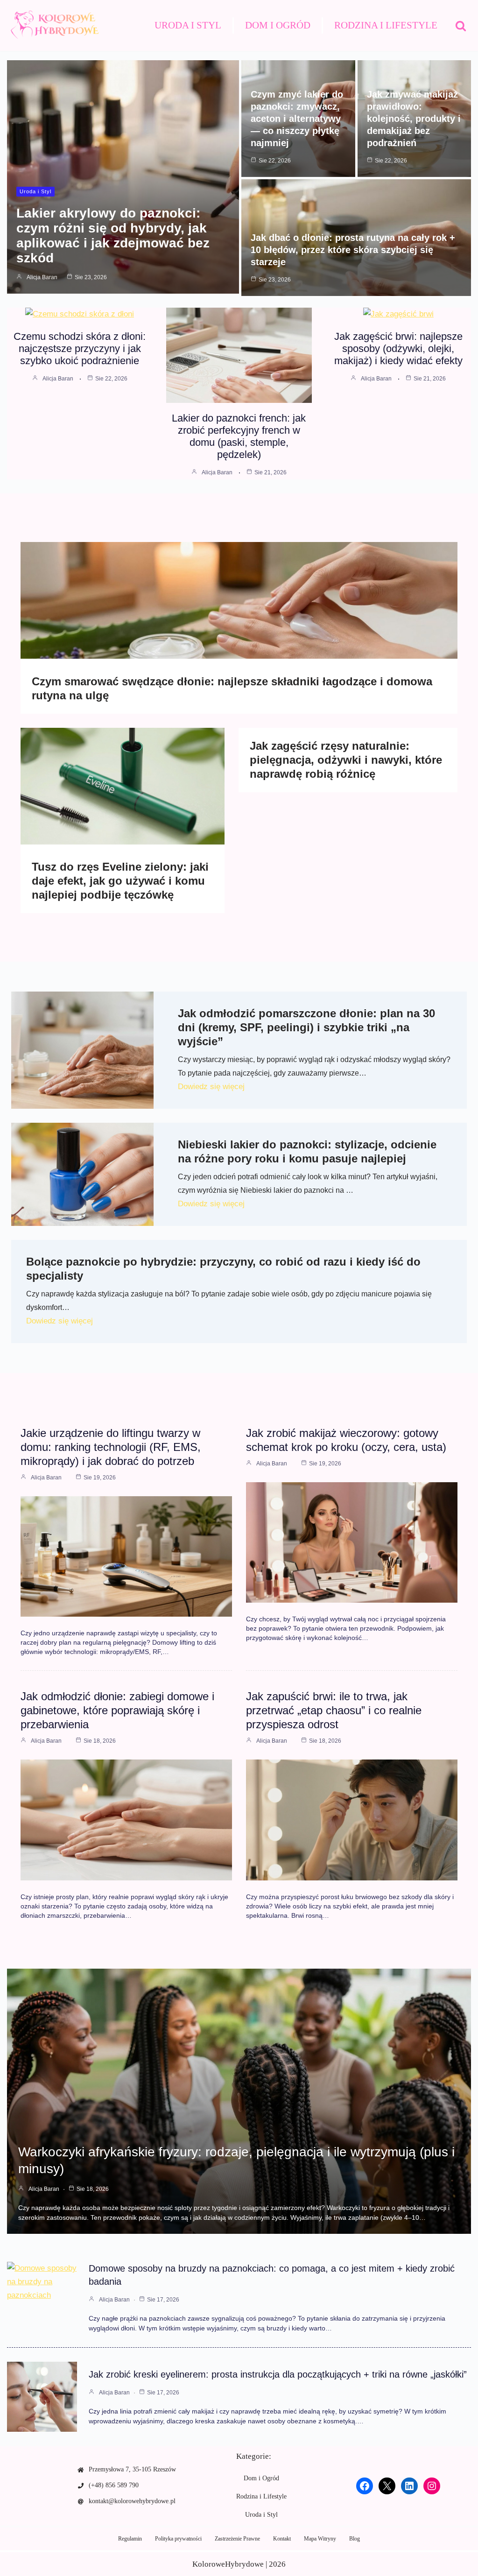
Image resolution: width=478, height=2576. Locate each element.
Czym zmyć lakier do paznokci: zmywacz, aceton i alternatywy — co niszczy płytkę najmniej (297, 119)
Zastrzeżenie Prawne (237, 2539)
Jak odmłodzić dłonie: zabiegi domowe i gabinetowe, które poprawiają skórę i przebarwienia (117, 1710)
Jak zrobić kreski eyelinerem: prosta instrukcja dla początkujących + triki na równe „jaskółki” (278, 2374)
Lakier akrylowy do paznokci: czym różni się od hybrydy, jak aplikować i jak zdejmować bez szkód (113, 236)
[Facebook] (365, 2486)
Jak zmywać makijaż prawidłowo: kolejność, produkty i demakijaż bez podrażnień (414, 119)
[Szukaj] (461, 26)
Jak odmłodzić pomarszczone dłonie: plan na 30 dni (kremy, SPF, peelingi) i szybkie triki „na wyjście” (306, 1027)
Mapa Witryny (320, 2539)
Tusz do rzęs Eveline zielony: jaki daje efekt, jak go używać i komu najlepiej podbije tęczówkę (120, 881)
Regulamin (130, 2539)
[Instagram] (432, 2486)
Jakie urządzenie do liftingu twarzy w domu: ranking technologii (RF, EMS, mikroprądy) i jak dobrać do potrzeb (111, 1447)
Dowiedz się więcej (211, 1087)
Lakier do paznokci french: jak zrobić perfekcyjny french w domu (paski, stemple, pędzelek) (239, 436)
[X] (387, 2486)
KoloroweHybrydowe (228, 2564)
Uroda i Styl (188, 25)
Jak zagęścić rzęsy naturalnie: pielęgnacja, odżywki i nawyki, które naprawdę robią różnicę (346, 760)
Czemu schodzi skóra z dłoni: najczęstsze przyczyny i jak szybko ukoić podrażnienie (80, 348)
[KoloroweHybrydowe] (54, 25)
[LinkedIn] (409, 2486)
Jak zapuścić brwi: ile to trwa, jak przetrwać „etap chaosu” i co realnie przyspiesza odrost (334, 1710)
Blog (355, 2539)
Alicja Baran (42, 277)
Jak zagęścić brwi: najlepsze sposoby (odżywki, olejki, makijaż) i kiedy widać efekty (398, 348)
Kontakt (282, 2539)
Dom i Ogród (278, 25)
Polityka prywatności (178, 2539)
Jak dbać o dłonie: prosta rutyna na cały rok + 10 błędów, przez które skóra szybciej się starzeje (353, 250)
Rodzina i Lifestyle (386, 25)
